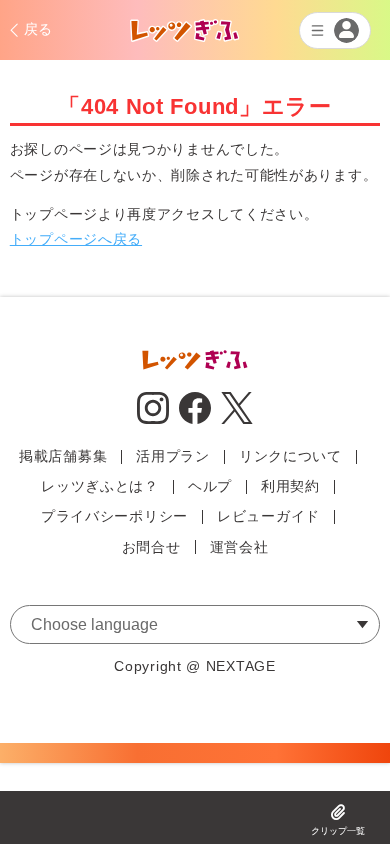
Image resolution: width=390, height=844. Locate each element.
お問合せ (151, 547)
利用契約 (290, 486)
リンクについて (290, 456)
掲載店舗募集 (63, 456)
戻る (38, 29)
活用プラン (173, 456)
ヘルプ (210, 486)
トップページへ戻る (76, 239)
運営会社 (239, 547)
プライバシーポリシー (114, 516)
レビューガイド (268, 516)
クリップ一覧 (338, 831)
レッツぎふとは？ (100, 486)
